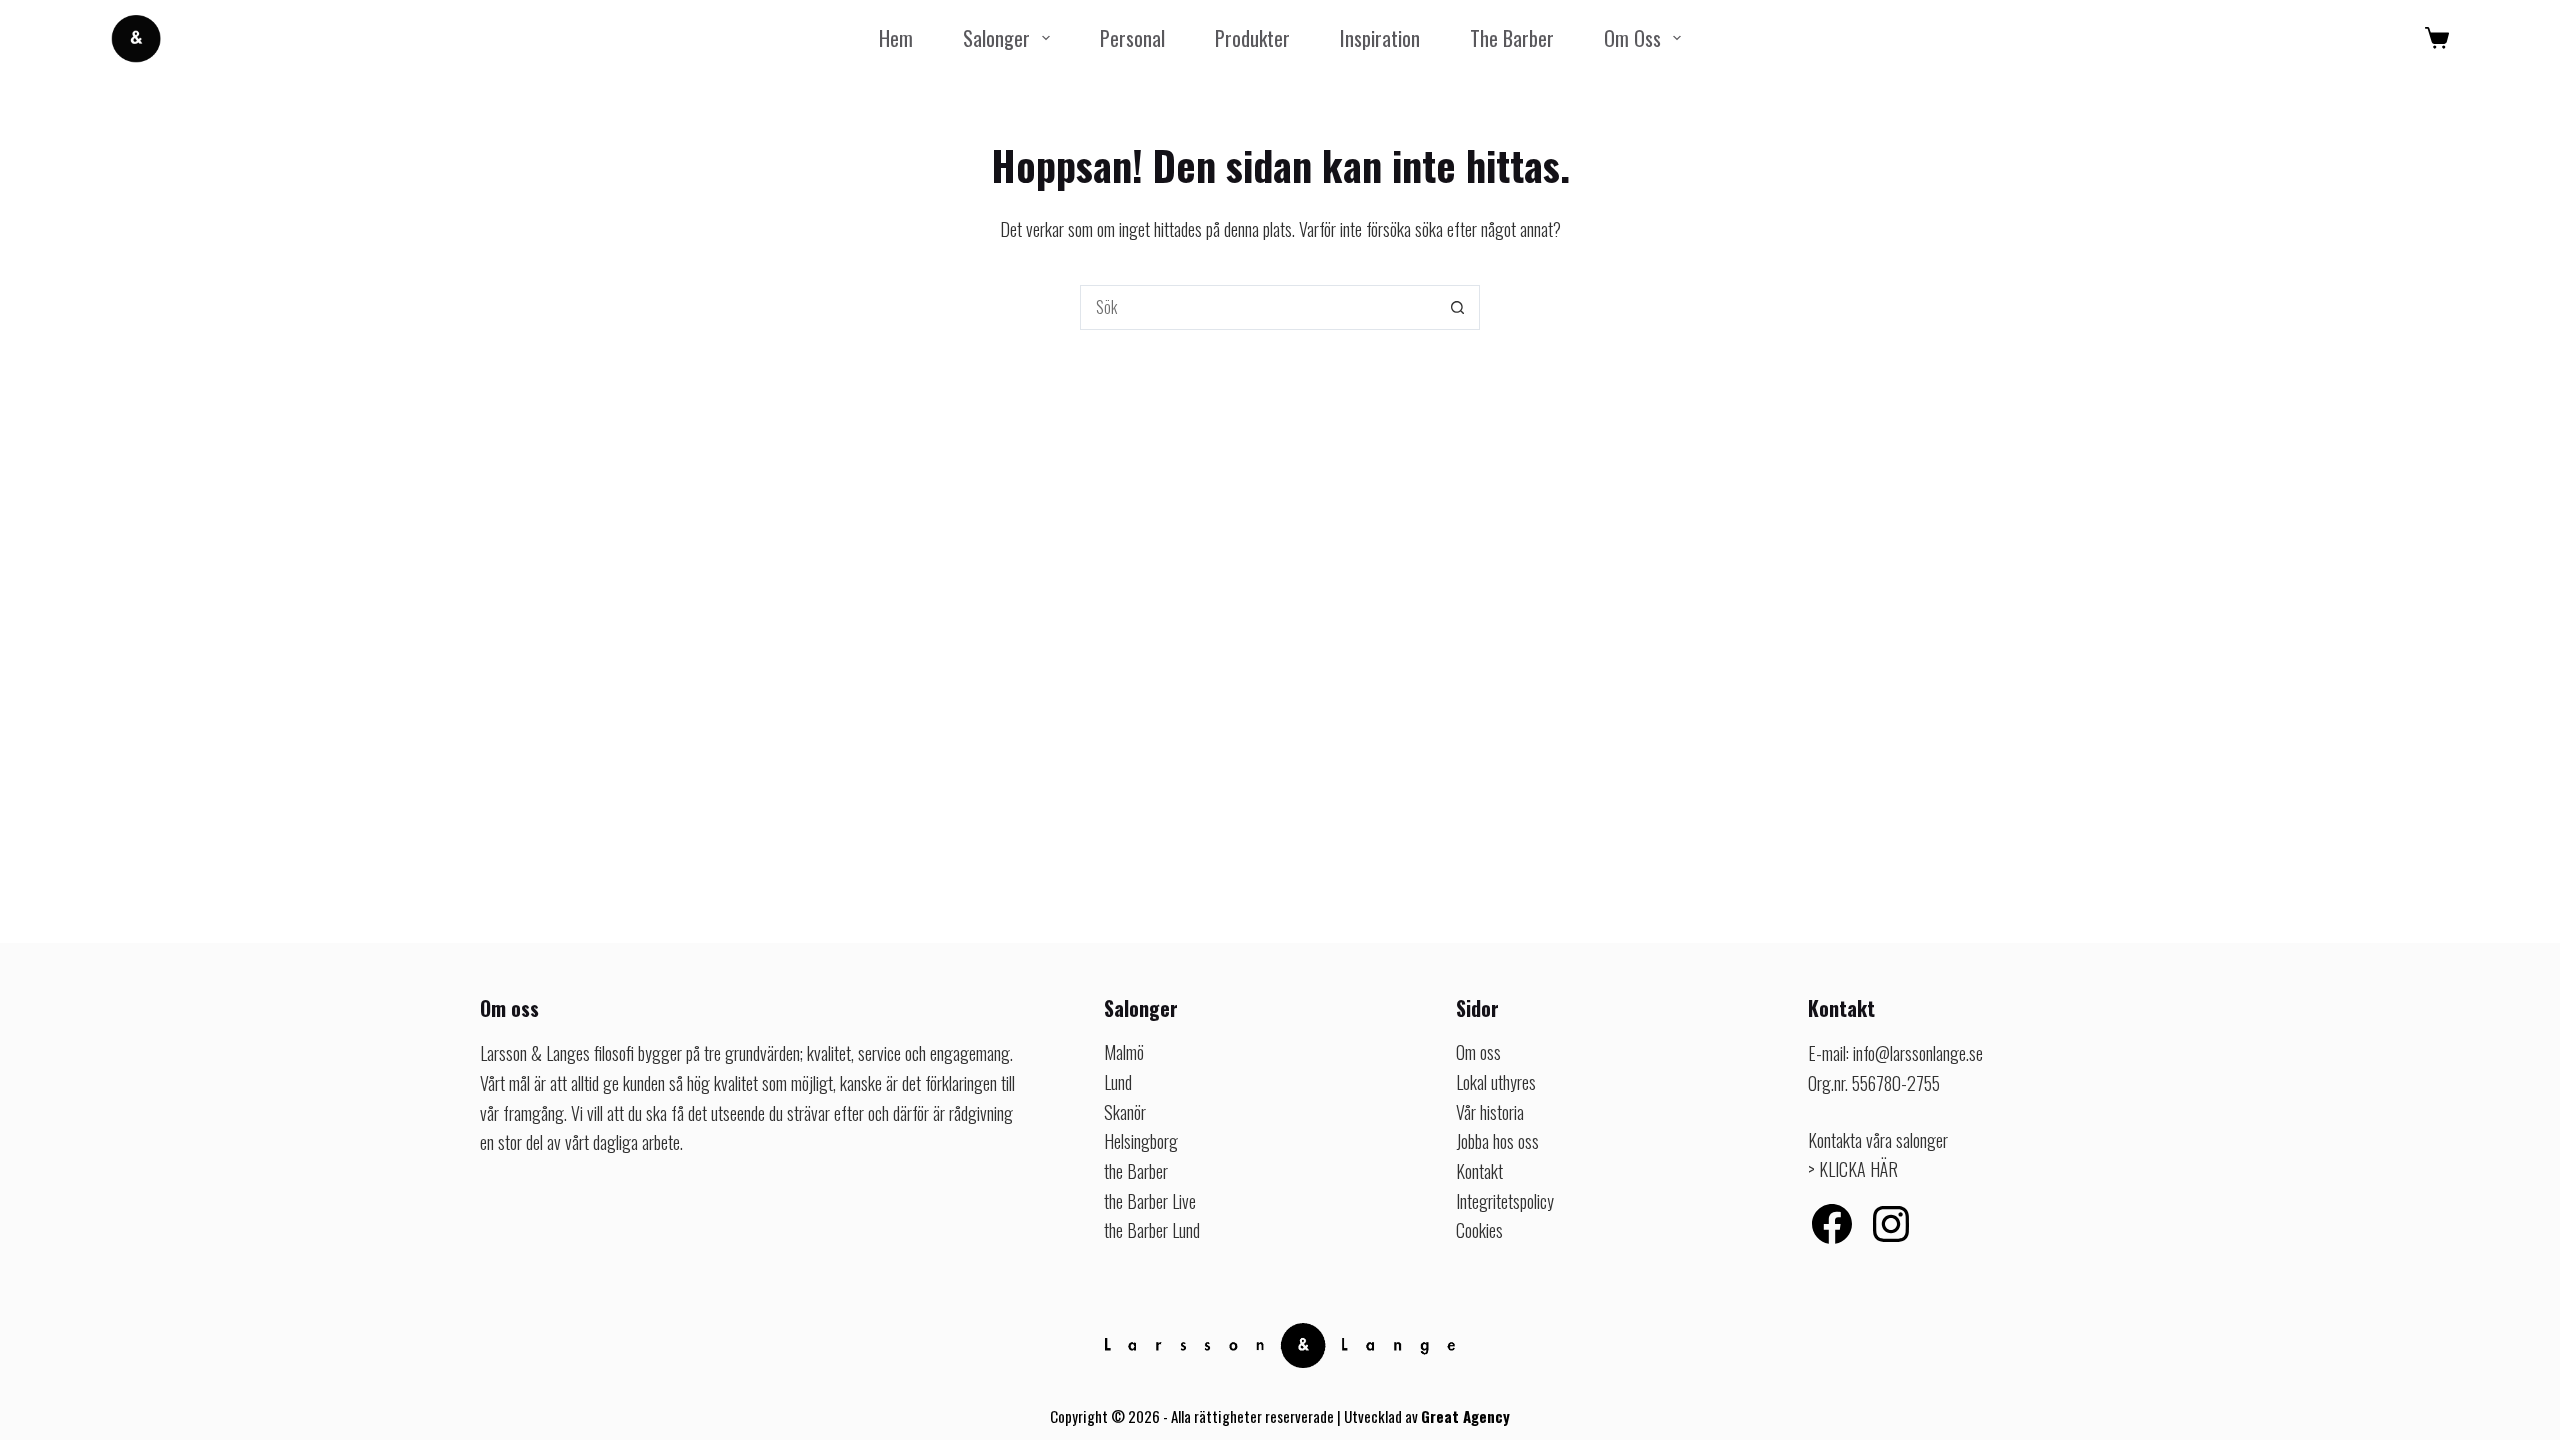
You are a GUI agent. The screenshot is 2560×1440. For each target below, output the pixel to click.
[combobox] (1258, 307)
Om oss (1632, 37)
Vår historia (1490, 1112)
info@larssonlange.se (1918, 1053)
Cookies (1479, 1230)
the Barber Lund (1152, 1230)
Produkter (1252, 37)
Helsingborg (1141, 1141)
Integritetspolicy (1505, 1201)
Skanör (1125, 1112)
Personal (1132, 37)
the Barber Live (1150, 1201)
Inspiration (1380, 37)
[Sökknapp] (1457, 307)
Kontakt (1479, 1171)
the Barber (1512, 37)
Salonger (996, 37)
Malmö (1124, 1052)
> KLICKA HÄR (1853, 1169)
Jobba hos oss (1497, 1141)
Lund (1118, 1082)
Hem (896, 37)
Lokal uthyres (1496, 1082)
